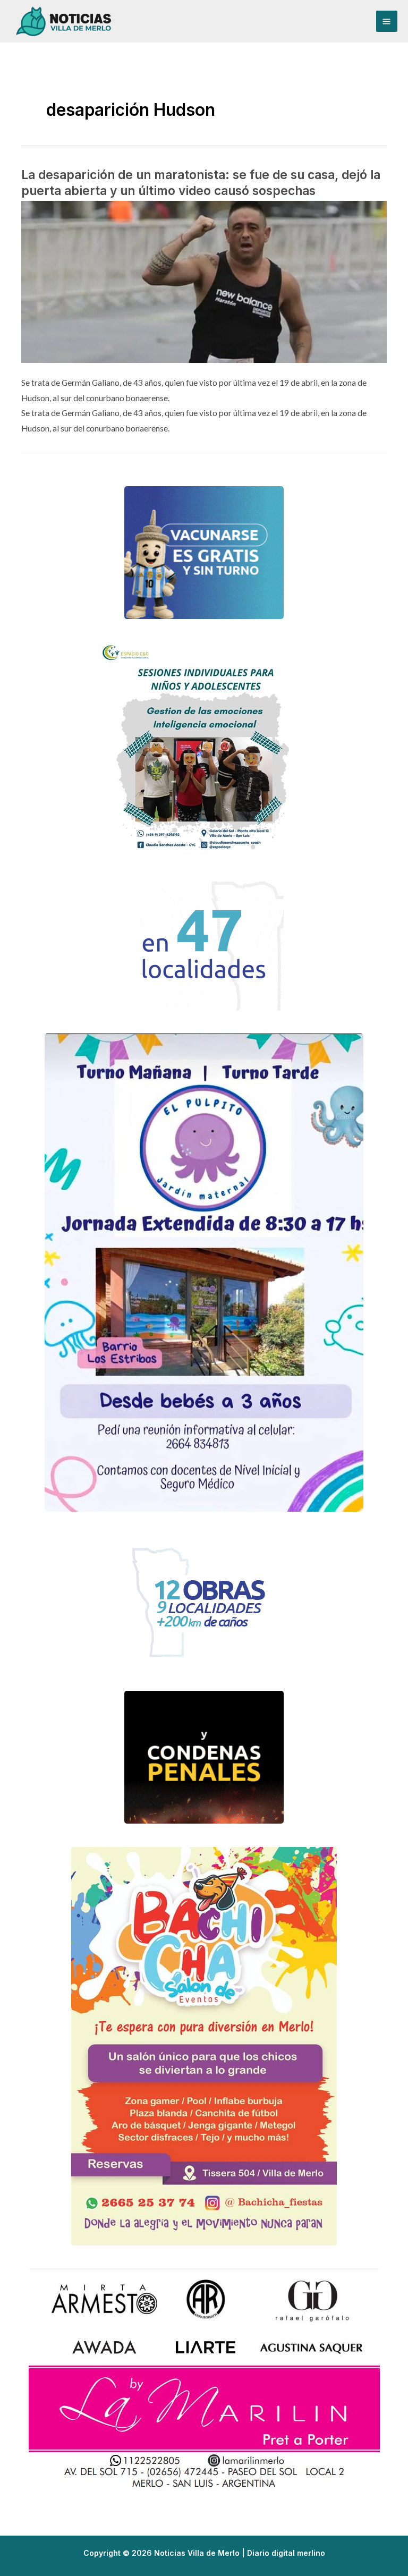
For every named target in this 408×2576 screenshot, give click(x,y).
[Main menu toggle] (387, 21)
